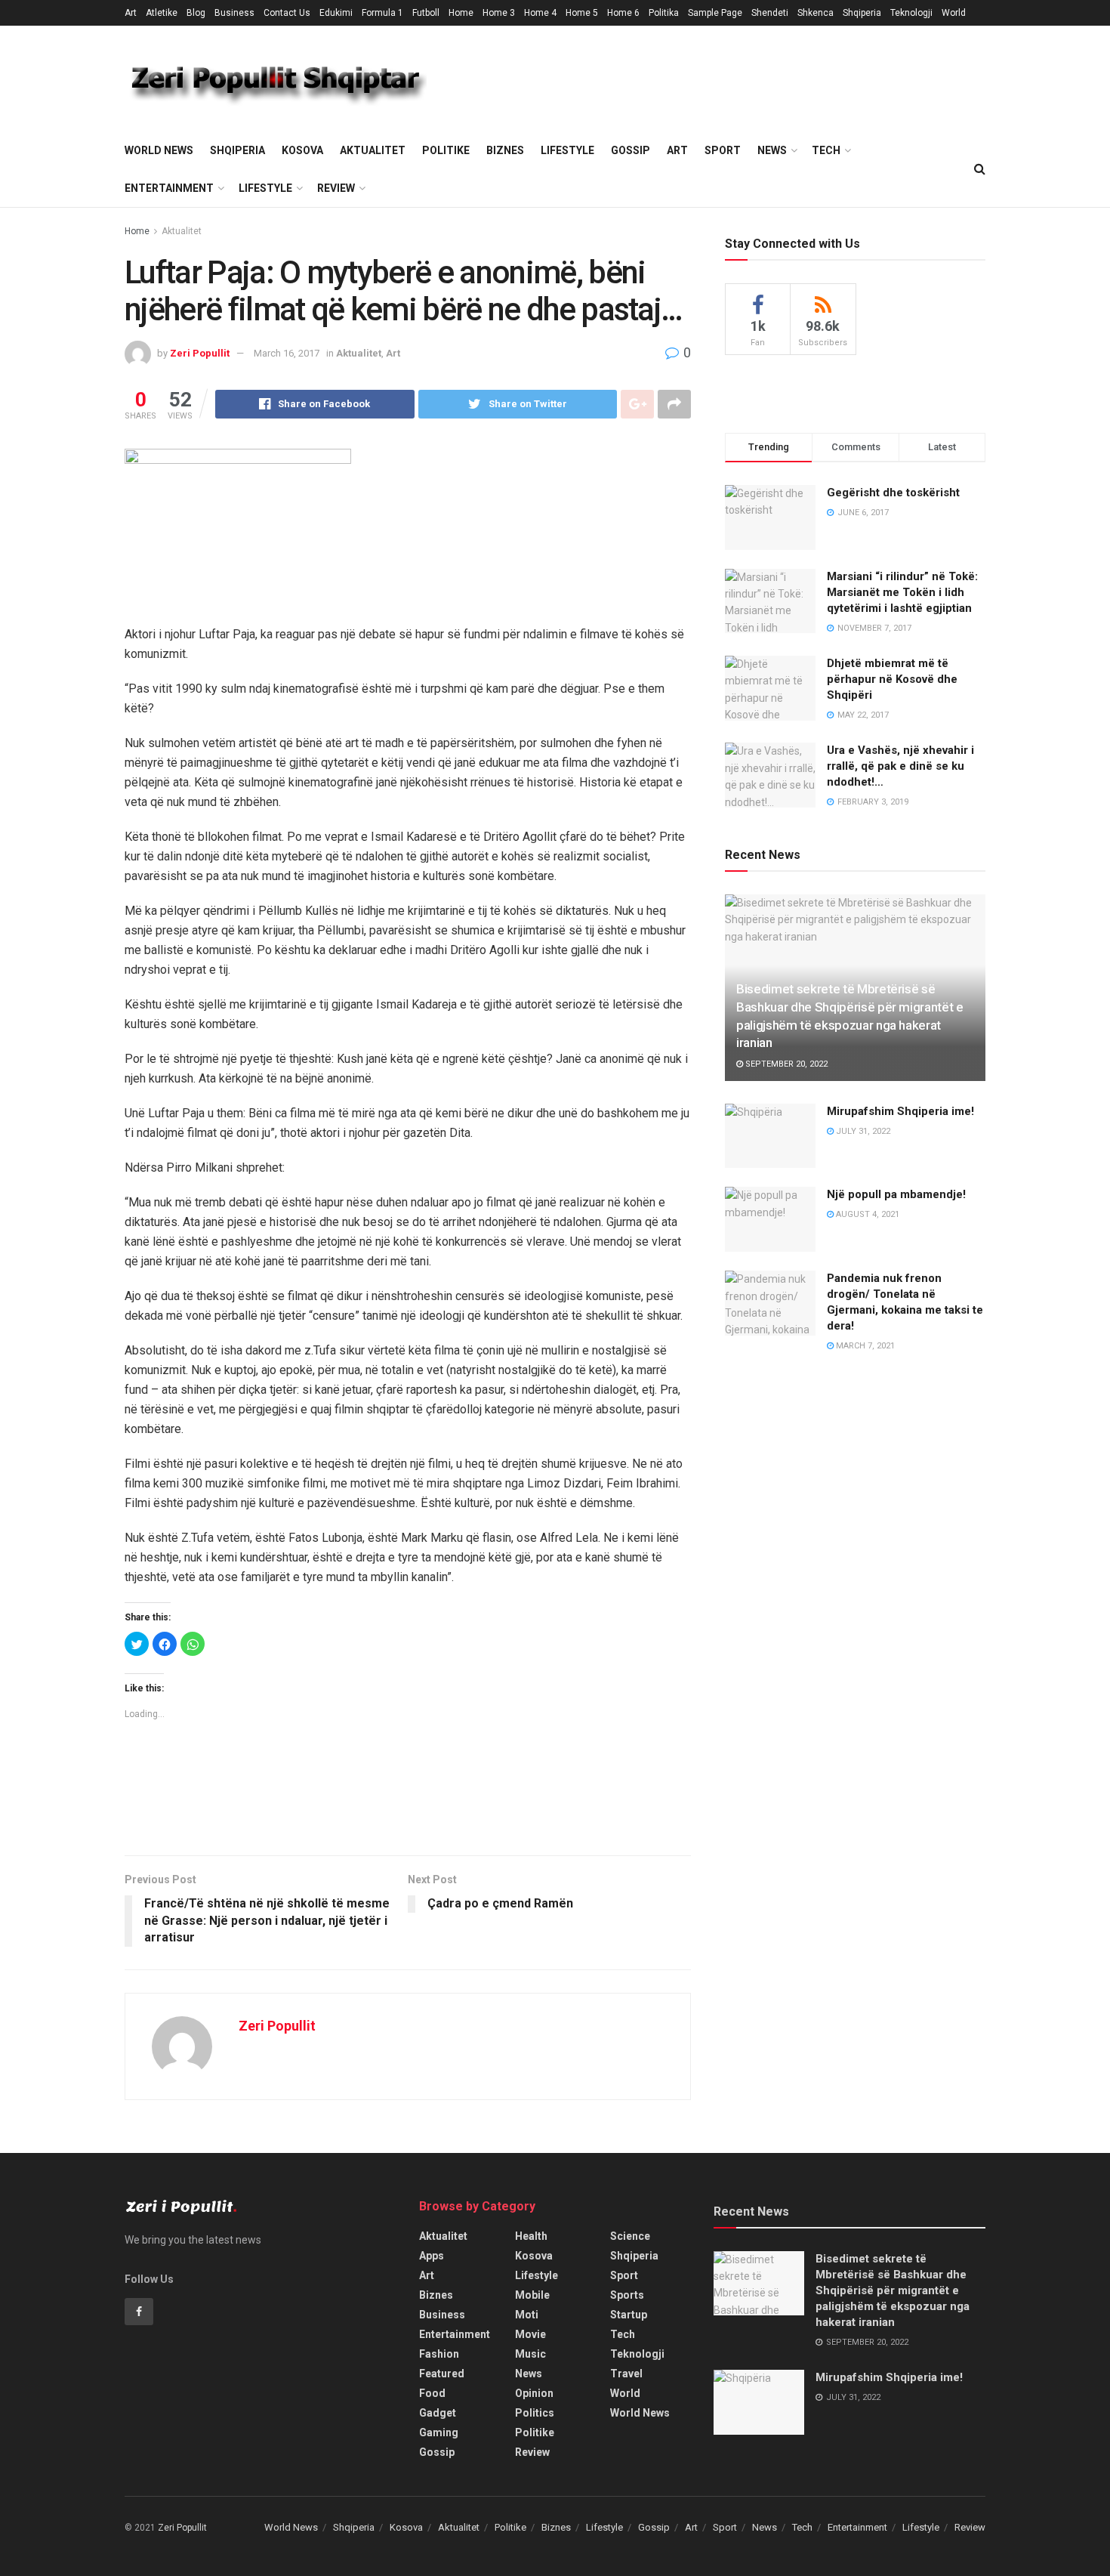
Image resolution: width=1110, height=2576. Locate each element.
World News (159, 150)
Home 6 (623, 13)
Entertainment (169, 188)
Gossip (631, 150)
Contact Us (287, 13)
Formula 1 (382, 13)
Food (432, 2393)
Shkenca (816, 13)
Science (630, 2236)
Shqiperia (862, 13)
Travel (626, 2374)
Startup (629, 2315)
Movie (530, 2334)
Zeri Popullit (200, 353)
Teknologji (911, 13)
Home (461, 13)
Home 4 (540, 13)
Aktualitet (373, 150)
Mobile (532, 2295)
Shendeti (770, 13)
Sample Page (715, 13)
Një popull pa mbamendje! (896, 1194)
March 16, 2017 (287, 353)
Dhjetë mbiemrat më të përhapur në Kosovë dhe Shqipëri (892, 679)
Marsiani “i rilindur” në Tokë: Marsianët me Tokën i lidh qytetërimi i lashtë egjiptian (902, 592)
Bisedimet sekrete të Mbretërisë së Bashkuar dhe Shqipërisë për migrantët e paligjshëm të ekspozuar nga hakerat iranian (893, 2290)
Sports (627, 2295)
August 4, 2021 (866, 1214)
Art (131, 13)
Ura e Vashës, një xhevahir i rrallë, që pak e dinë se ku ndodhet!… (900, 766)
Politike (446, 150)
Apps (432, 2256)
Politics (535, 2413)
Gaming (439, 2432)
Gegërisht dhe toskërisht (893, 493)
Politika (664, 13)
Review (336, 188)
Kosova (302, 150)
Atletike (162, 13)
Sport (723, 150)
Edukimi (336, 13)
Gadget (438, 2413)
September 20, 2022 (785, 1064)
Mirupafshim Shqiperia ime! (900, 1111)
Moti (527, 2315)
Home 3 (499, 13)
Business (234, 13)
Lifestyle (567, 150)
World (954, 13)
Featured (442, 2374)
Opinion (534, 2393)
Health (531, 2236)
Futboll (426, 13)
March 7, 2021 (864, 1346)
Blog (196, 13)
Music (530, 2354)
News (772, 150)
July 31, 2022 (862, 1131)
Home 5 (582, 13)
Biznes (505, 150)
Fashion (439, 2354)
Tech (826, 150)
